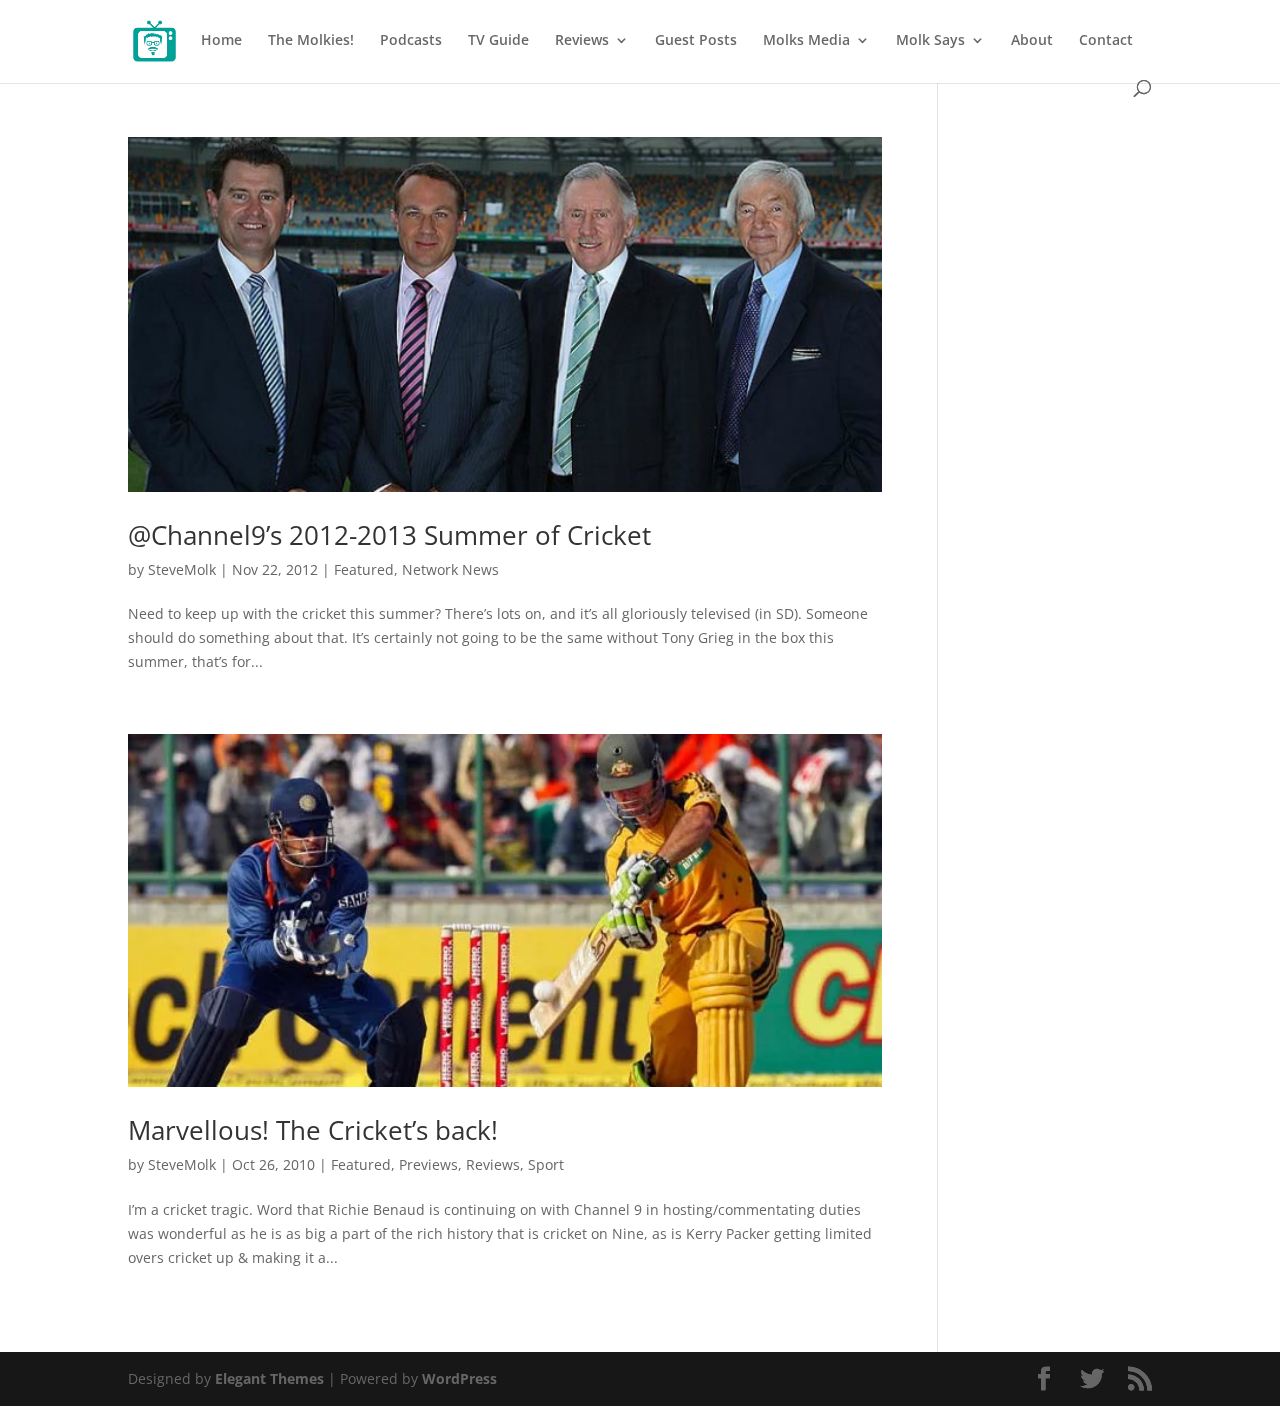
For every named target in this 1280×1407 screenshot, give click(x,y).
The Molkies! (311, 41)
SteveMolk (182, 569)
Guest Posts (696, 41)
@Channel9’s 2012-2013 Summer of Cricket (389, 535)
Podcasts (411, 41)
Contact (1106, 41)
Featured (364, 569)
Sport (546, 1164)
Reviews (582, 41)
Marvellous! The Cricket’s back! (313, 1130)
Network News (450, 569)
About (1032, 41)
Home (221, 41)
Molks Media (806, 41)
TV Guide (498, 41)
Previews (428, 1164)
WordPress (459, 1378)
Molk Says (930, 41)
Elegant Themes (269, 1378)
